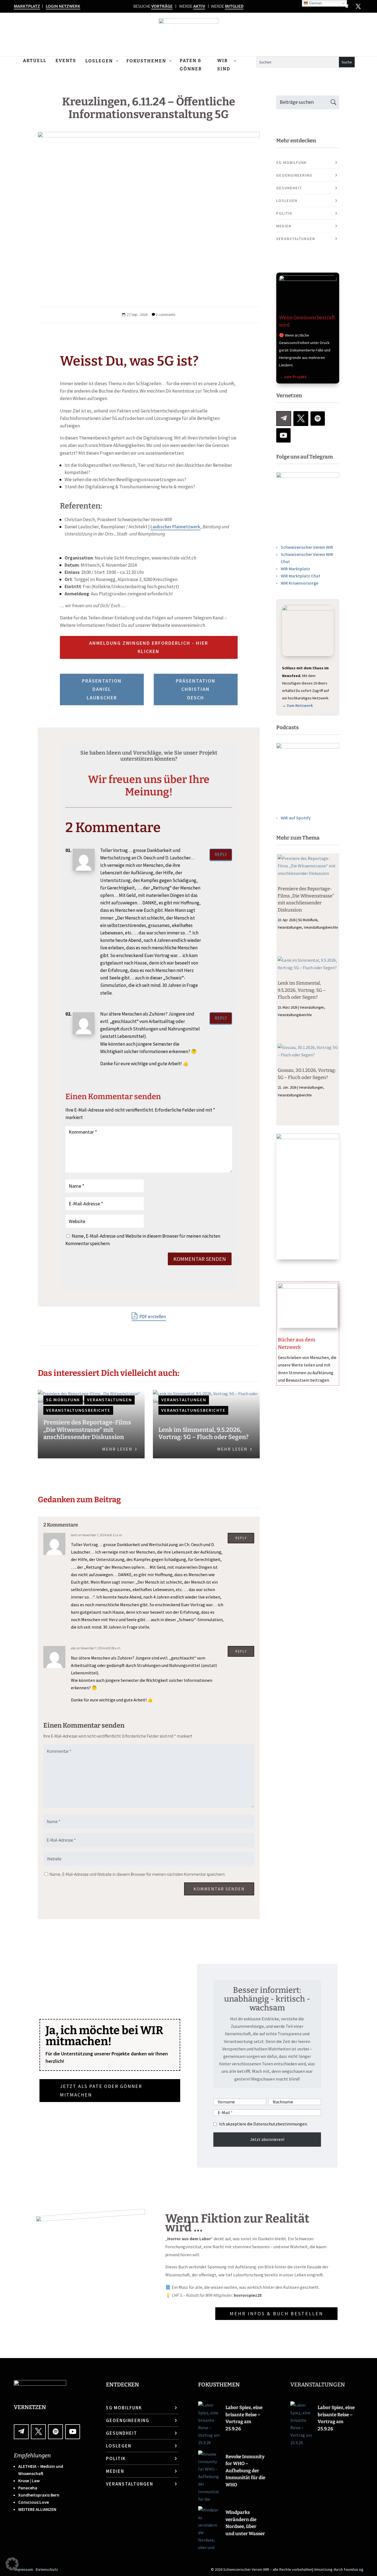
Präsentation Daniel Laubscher (102, 689)
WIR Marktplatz (295, 569)
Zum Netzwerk (300, 705)
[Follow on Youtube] (283, 435)
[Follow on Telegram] (284, 419)
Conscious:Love (34, 2502)
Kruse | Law (29, 2481)
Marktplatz (27, 6)
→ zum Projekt (293, 377)
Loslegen (287, 201)
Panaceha (28, 2488)
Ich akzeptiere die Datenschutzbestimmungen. (263, 2124)
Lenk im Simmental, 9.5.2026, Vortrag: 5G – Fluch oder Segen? (204, 1433)
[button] (12, 2564)
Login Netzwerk (63, 6)
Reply (221, 854)
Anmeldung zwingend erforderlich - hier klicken (149, 647)
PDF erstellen (152, 1317)
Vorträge (162, 6)
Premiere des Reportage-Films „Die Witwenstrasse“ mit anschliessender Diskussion (87, 1430)
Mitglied (234, 6)
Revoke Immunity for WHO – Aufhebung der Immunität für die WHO (245, 2471)
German (315, 3)
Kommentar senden (200, 1259)
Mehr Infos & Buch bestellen (276, 2313)
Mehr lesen (117, 1449)
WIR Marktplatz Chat (301, 576)
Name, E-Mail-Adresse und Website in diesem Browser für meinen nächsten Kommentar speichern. (138, 1874)
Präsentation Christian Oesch (196, 689)
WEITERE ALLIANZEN (37, 2509)
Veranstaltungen (109, 1400)
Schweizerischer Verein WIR (307, 547)
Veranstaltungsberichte (78, 1410)
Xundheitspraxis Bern (39, 2495)
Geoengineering (294, 175)
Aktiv (199, 6)
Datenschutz (47, 2569)
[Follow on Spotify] (318, 419)
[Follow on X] (358, 6)
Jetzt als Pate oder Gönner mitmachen (101, 2090)
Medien (284, 226)
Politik (284, 213)
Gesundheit (289, 188)
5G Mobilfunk (63, 1400)
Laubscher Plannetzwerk (175, 527)
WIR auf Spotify (296, 818)
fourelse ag (353, 2569)
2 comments (165, 315)
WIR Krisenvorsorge (299, 583)
